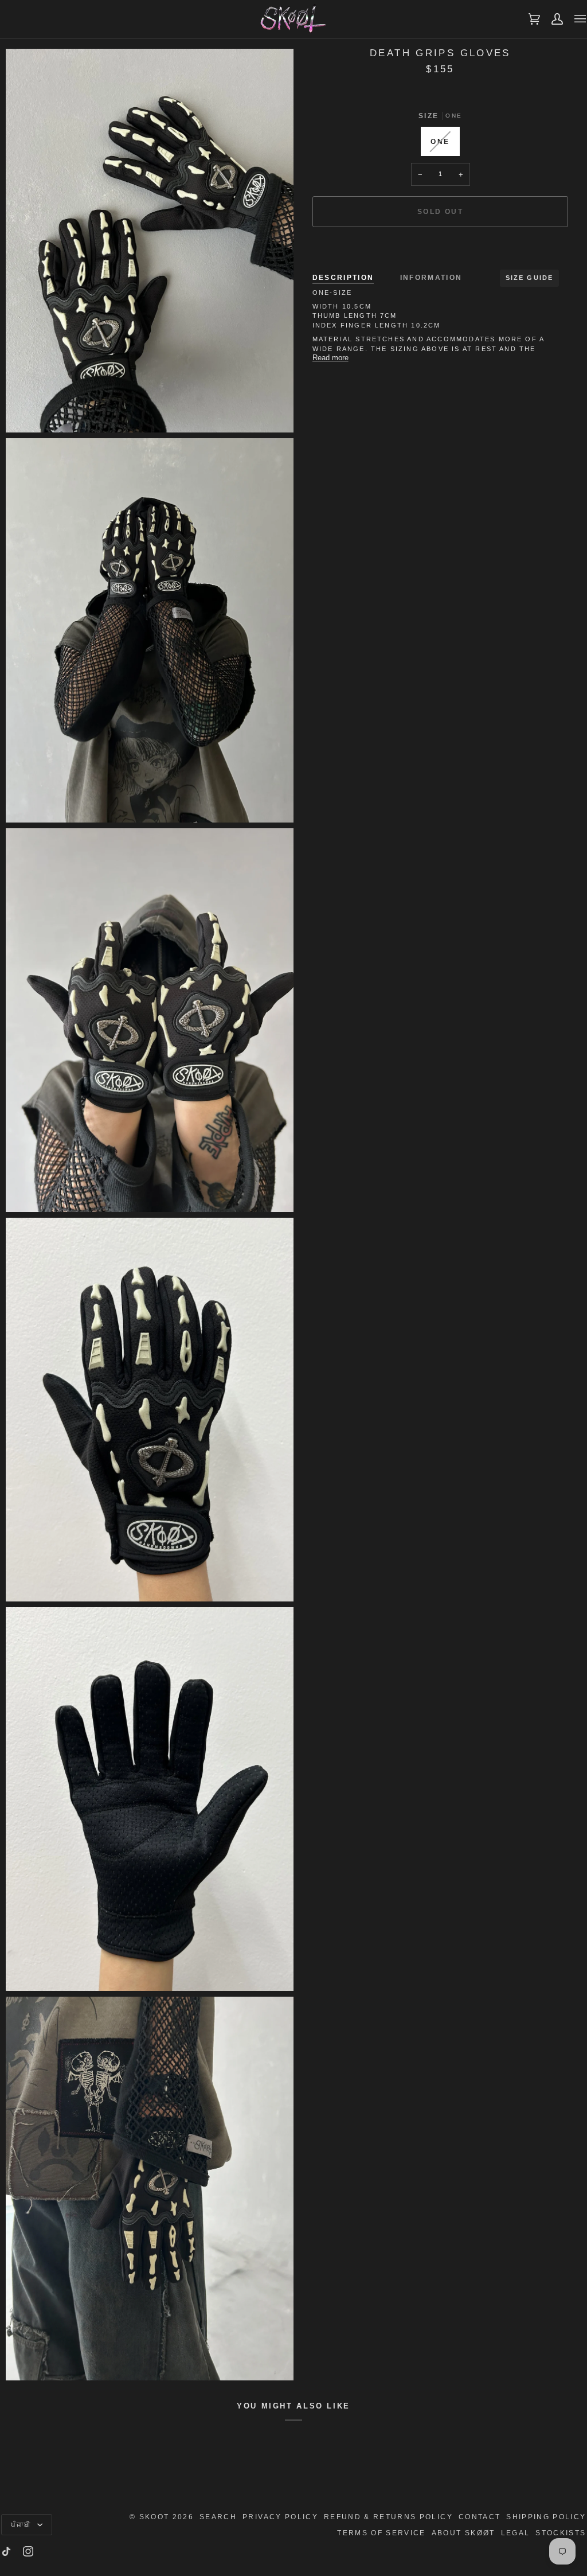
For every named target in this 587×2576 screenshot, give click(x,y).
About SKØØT (463, 2533)
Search (218, 2517)
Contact (480, 2517)
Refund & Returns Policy (388, 2517)
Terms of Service (381, 2533)
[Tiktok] (6, 2551)
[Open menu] (574, 19)
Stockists (561, 2533)
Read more (330, 358)
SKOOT (154, 2517)
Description (343, 277)
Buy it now (440, 251)
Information (431, 277)
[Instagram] (28, 2551)
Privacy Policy (280, 2517)
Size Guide (530, 278)
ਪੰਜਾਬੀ (23, 2525)
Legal (516, 2533)
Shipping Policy (546, 2517)
